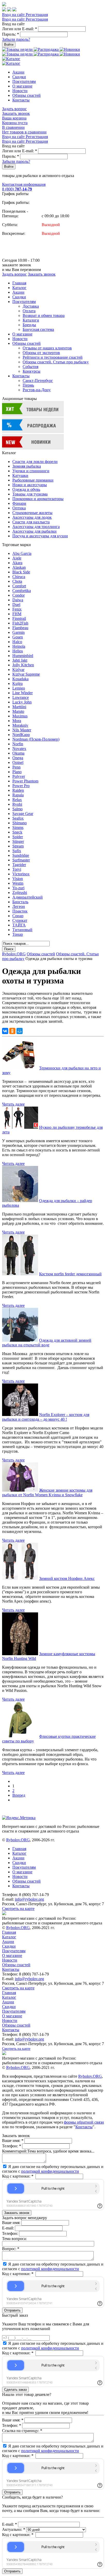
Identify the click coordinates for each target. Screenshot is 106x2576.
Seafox (18, 818)
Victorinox (21, 874)
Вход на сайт (14, 15)
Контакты (21, 100)
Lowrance (21, 697)
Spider (18, 837)
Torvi (17, 869)
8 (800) (17, 189)
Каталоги (31, 320)
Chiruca (19, 577)
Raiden (18, 790)
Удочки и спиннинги (31, 471)
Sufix (17, 851)
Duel (16, 605)
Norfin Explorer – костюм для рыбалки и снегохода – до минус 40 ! (46, 1417)
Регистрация (37, 15)
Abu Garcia (22, 553)
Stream (18, 846)
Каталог (19, 288)
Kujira (17, 683)
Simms (18, 827)
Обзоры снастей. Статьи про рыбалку (56, 362)
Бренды (29, 325)
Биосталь (20, 902)
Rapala (18, 795)
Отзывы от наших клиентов (47, 348)
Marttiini (19, 707)
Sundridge (21, 855)
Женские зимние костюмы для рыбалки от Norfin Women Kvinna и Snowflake (47, 1493)
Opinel (18, 762)
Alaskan (19, 567)
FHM (17, 614)
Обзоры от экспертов (41, 353)
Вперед (19, 1795)
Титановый (22, 930)
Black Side (21, 572)
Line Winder (23, 693)
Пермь (28, 385)
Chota (17, 581)
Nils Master (22, 730)
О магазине (22, 86)
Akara (17, 563)
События (30, 367)
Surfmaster (21, 860)
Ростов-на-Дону (37, 390)
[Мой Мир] (20, 1031)
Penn (16, 767)
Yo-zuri (18, 888)
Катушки (20, 475)
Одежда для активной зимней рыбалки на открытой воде (47, 1343)
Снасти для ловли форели (35, 462)
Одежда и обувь (26, 489)
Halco (17, 642)
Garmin (19, 632)
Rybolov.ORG (14, 954)
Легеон (19, 906)
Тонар (18, 934)
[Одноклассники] (12, 1031)
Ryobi (17, 804)
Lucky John (22, 702)
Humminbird (23, 656)
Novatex (19, 749)
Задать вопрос (14, 109)
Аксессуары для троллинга (36, 527)
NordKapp (21, 735)
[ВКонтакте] (5, 1031)
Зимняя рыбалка (27, 466)
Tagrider (19, 865)
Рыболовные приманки (33, 480)
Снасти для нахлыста (31, 522)
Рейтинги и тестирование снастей (53, 357)
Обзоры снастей (26, 95)
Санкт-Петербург (38, 381)
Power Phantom (25, 781)
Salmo (17, 809)
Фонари (19, 503)
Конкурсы (32, 371)
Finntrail (19, 618)
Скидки (19, 77)
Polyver (19, 776)
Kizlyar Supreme (26, 674)
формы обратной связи (84, 2122)
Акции (18, 72)
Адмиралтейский (28, 897)
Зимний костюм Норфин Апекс (67, 1578)
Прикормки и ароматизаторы (38, 499)
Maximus (20, 716)
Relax (17, 800)
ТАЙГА (19, 925)
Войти (9, 45)
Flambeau (20, 628)
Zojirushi (20, 893)
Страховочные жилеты (32, 513)
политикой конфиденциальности (50, 2171)
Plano (17, 772)
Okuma (18, 753)
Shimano (20, 823)
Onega (18, 758)
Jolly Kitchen (23, 665)
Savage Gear (23, 814)
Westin (18, 883)
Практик (20, 911)
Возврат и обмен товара (44, 315)
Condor (19, 595)
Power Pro (21, 786)
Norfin (18, 744)
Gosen (18, 637)
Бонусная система (38, 329)
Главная (19, 283)
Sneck (17, 832)
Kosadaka (20, 679)
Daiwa (18, 600)
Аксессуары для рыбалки (34, 531)
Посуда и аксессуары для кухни (40, 536)
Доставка (31, 306)
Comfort (19, 586)
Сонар (18, 916)
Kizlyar (18, 670)
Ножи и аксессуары (30, 485)
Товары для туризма (30, 494)
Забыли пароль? (16, 39)
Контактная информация (24, 184)
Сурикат (20, 920)
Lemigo (19, 688)
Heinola (19, 646)
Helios (18, 651)
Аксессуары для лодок (32, 517)
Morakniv (20, 725)
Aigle (17, 558)
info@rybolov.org (29, 1899)
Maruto (18, 711)
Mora (17, 721)
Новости (20, 91)
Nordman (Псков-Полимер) (36, 739)
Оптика (19, 508)
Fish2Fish (20, 623)
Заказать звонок (16, 113)
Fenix (17, 609)
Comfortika (22, 591)
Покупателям (24, 81)
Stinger (18, 841)
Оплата (29, 311)
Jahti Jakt (20, 660)
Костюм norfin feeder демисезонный (70, 1274)
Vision (18, 879)
